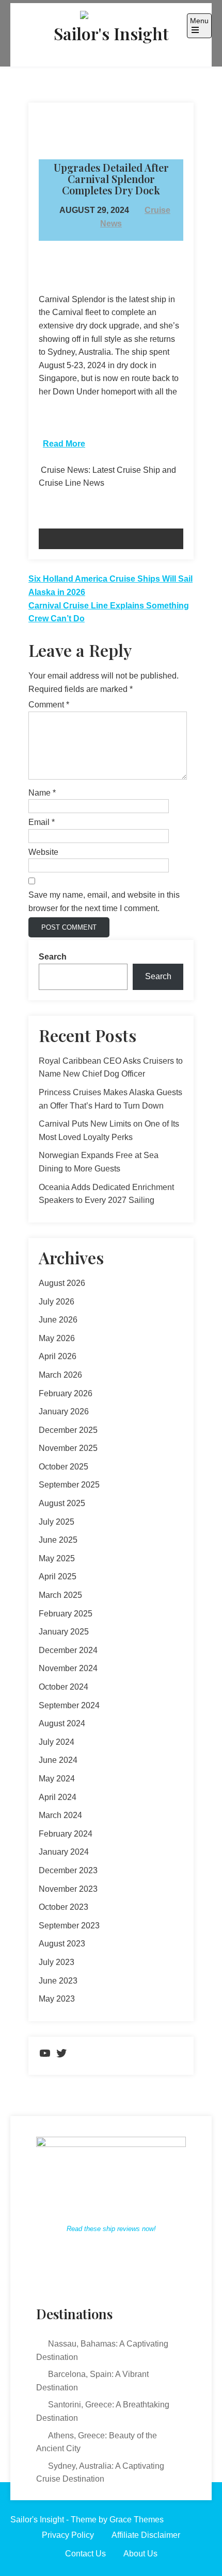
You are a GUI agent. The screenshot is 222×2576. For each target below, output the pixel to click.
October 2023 (64, 1907)
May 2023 (57, 1999)
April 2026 (58, 1356)
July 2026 (57, 1302)
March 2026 (60, 1375)
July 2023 (57, 1962)
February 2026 (66, 1393)
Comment (49, 705)
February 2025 (66, 1614)
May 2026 (57, 1338)
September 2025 (69, 1485)
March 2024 (60, 1815)
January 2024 (64, 1852)
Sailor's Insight (111, 33)
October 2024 (64, 1687)
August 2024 (62, 1723)
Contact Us (85, 2554)
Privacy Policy (68, 2535)
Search (53, 957)
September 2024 (69, 1705)
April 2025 (58, 1576)
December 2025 (68, 1430)
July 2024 (57, 1742)
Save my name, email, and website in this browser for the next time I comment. (104, 902)
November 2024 (68, 1668)
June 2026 (58, 1320)
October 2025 (64, 1467)
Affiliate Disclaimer (146, 2535)
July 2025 (57, 1522)
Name (42, 793)
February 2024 (66, 1834)
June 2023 (58, 1981)
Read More (64, 444)
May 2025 (57, 1558)
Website (43, 852)
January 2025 (64, 1632)
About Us (140, 2554)
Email (42, 822)
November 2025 (68, 1448)
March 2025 (60, 1595)
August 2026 (62, 1283)
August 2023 (62, 1944)
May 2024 (57, 1779)
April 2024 (58, 1797)
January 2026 (64, 1411)
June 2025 (58, 1540)
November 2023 (68, 1889)
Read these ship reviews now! (111, 2229)
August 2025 (62, 1503)
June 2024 (58, 1760)
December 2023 (68, 1870)
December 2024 (68, 1650)
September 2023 (69, 1926)
